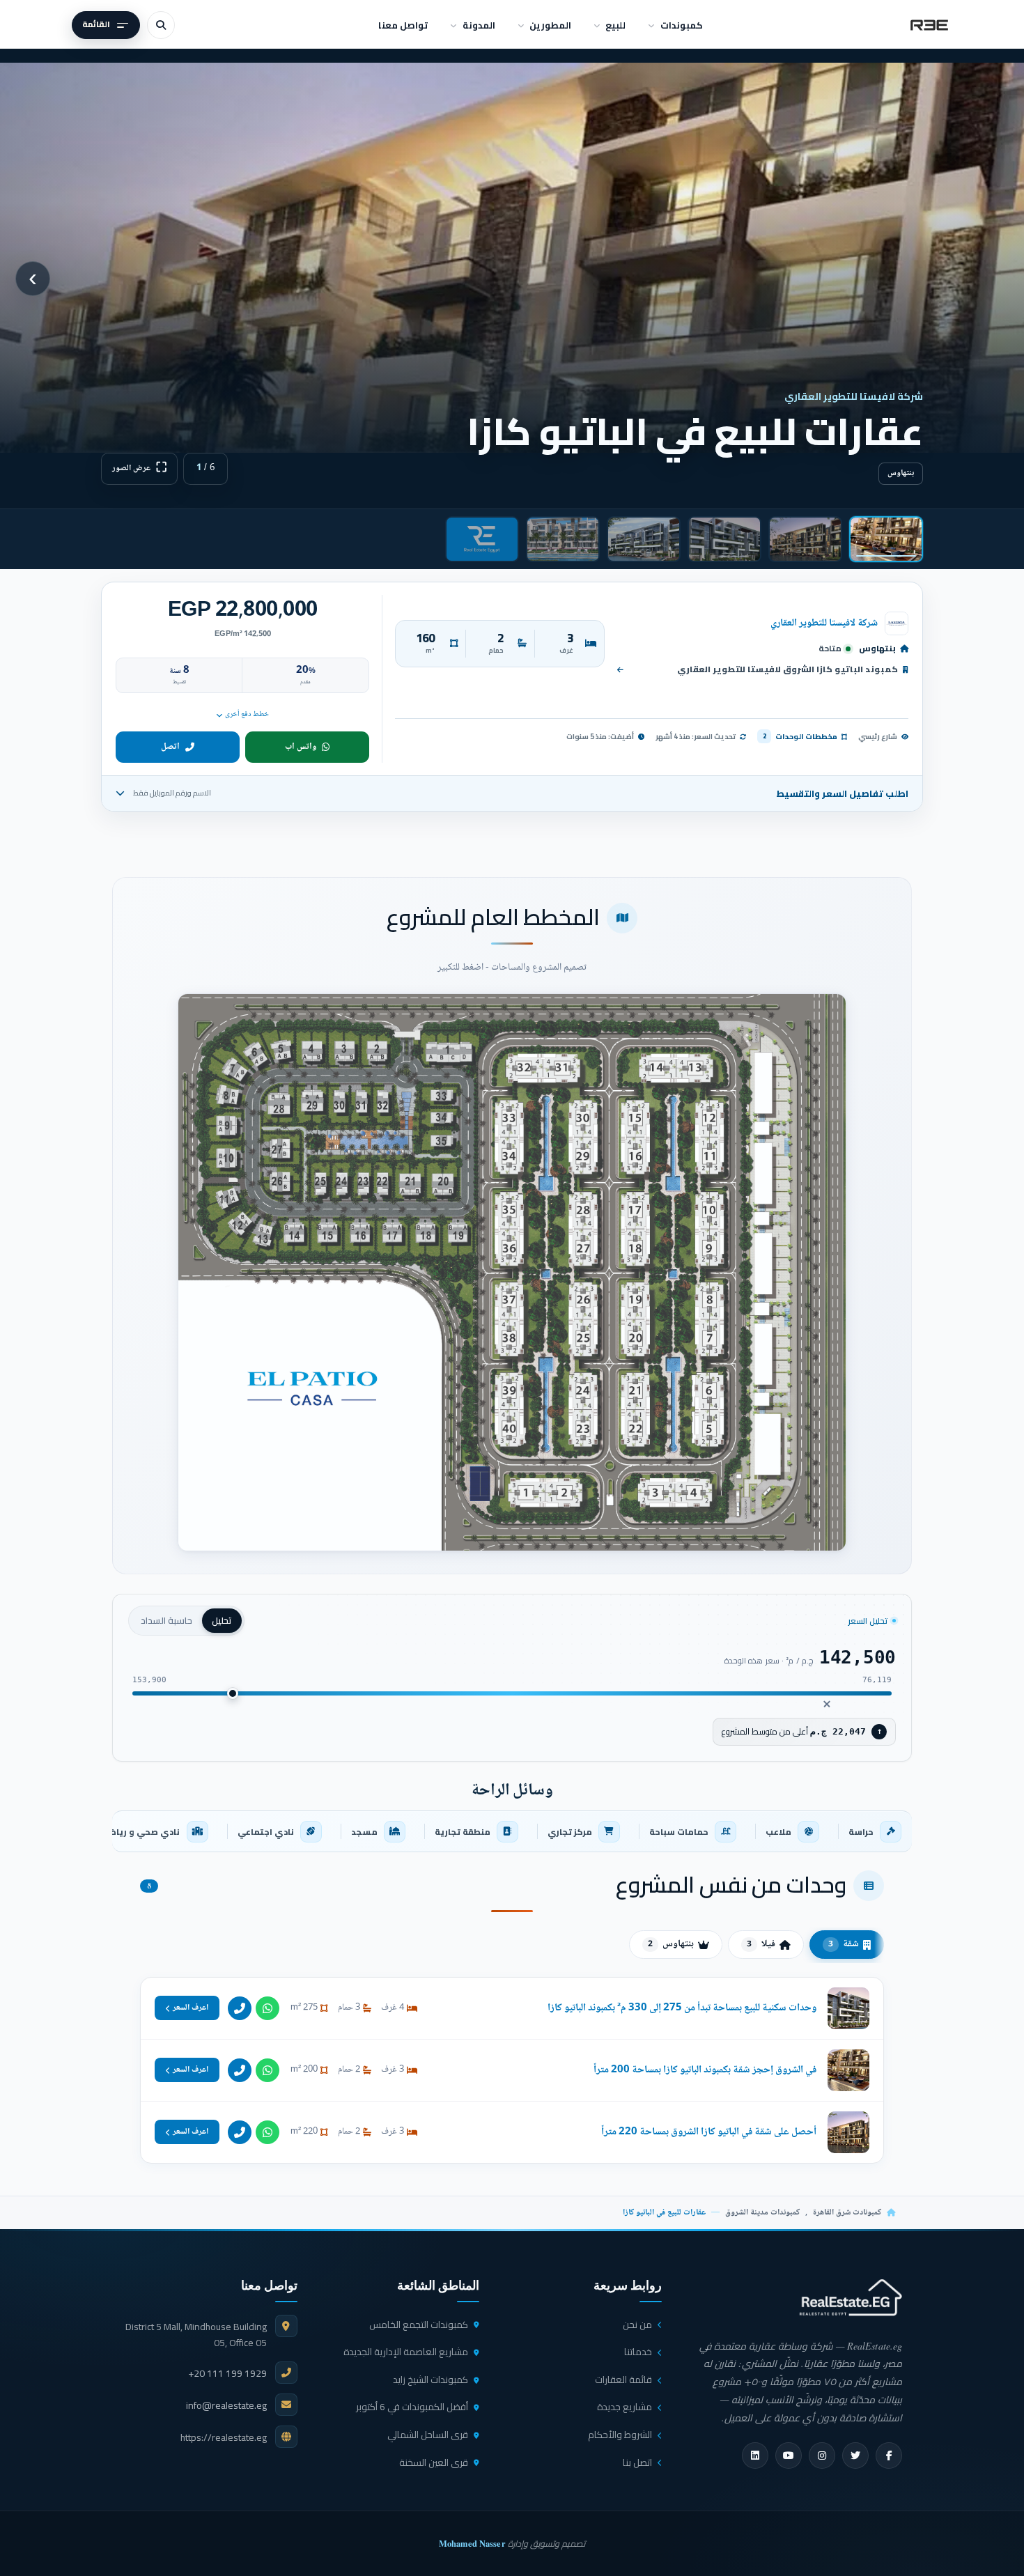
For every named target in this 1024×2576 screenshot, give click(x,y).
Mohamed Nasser (472, 2543)
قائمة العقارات (623, 2380)
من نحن (637, 2325)
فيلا (761, 1944)
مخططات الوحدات (800, 736)
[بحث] (161, 25)
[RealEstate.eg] (929, 25)
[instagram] (822, 2455)
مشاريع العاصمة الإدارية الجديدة (406, 2352)
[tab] (886, 539)
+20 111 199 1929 (227, 2373)
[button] (512, 1273)
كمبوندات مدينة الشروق (762, 2213)
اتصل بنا (637, 2462)
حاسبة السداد (166, 1620)
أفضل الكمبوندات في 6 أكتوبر (412, 2407)
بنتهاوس (671, 1944)
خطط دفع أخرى (247, 714)
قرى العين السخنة (434, 2462)
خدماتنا (638, 2352)
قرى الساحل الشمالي (428, 2435)
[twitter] (855, 2455)
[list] (512, 1831)
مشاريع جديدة (625, 2407)
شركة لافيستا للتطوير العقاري (824, 623)
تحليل (222, 1620)
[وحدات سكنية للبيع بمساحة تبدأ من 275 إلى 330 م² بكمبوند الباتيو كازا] (512, 2008)
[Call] (240, 2008)
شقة (844, 1944)
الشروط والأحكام (620, 2435)
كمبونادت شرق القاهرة (847, 2213)
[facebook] (889, 2455)
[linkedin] (755, 2455)
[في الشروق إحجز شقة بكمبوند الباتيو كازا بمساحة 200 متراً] (512, 2070)
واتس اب (301, 747)
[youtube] (789, 2455)
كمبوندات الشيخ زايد (430, 2380)
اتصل (170, 747)
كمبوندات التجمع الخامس (419, 2325)
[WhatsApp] (267, 2008)
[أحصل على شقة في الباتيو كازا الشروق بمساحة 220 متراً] (512, 2132)
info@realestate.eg (226, 2405)
